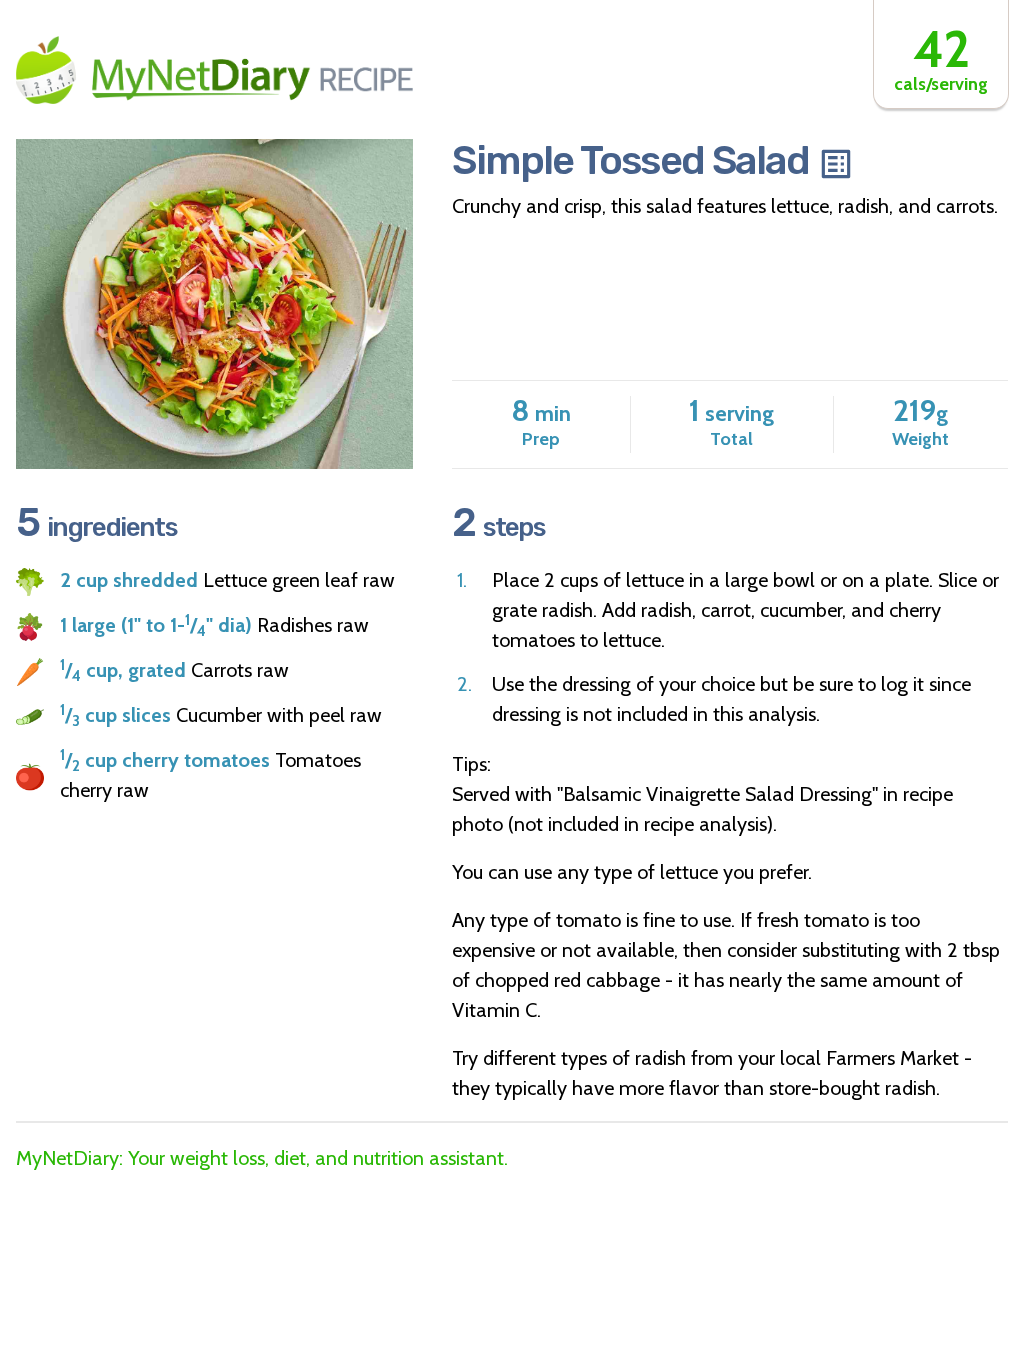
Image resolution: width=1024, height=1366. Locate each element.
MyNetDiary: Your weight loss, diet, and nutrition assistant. (262, 1158)
